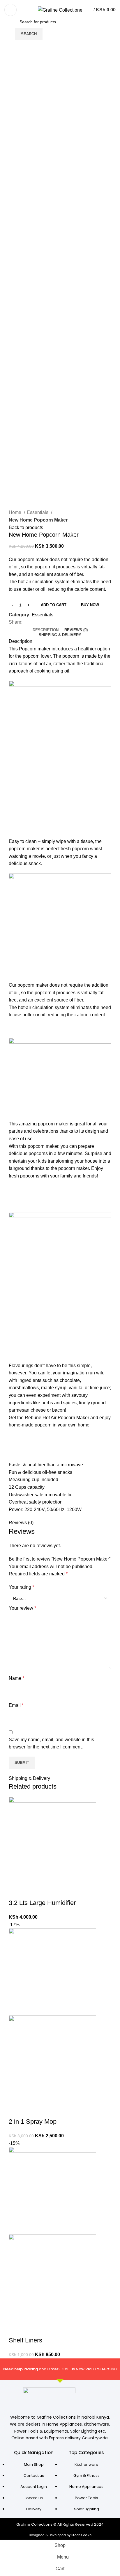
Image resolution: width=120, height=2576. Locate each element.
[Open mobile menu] (10, 10)
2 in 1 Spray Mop (33, 2122)
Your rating (21, 1587)
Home (16, 512)
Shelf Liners (25, 2340)
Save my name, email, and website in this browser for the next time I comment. (51, 1743)
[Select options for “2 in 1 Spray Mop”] (16, 2110)
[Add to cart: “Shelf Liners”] (16, 2329)
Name (16, 1678)
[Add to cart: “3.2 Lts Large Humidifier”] (16, 1891)
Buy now (90, 605)
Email (16, 1705)
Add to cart (54, 605)
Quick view (32, 1891)
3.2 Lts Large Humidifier (42, 1903)
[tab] (46, 630)
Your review (22, 1608)
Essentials (38, 512)
